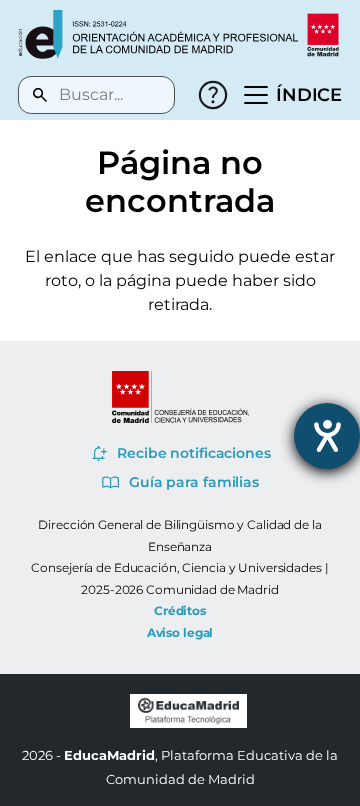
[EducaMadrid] (188, 723)
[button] (293, 95)
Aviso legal (180, 632)
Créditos (180, 610)
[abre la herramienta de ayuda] (327, 436)
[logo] (158, 35)
